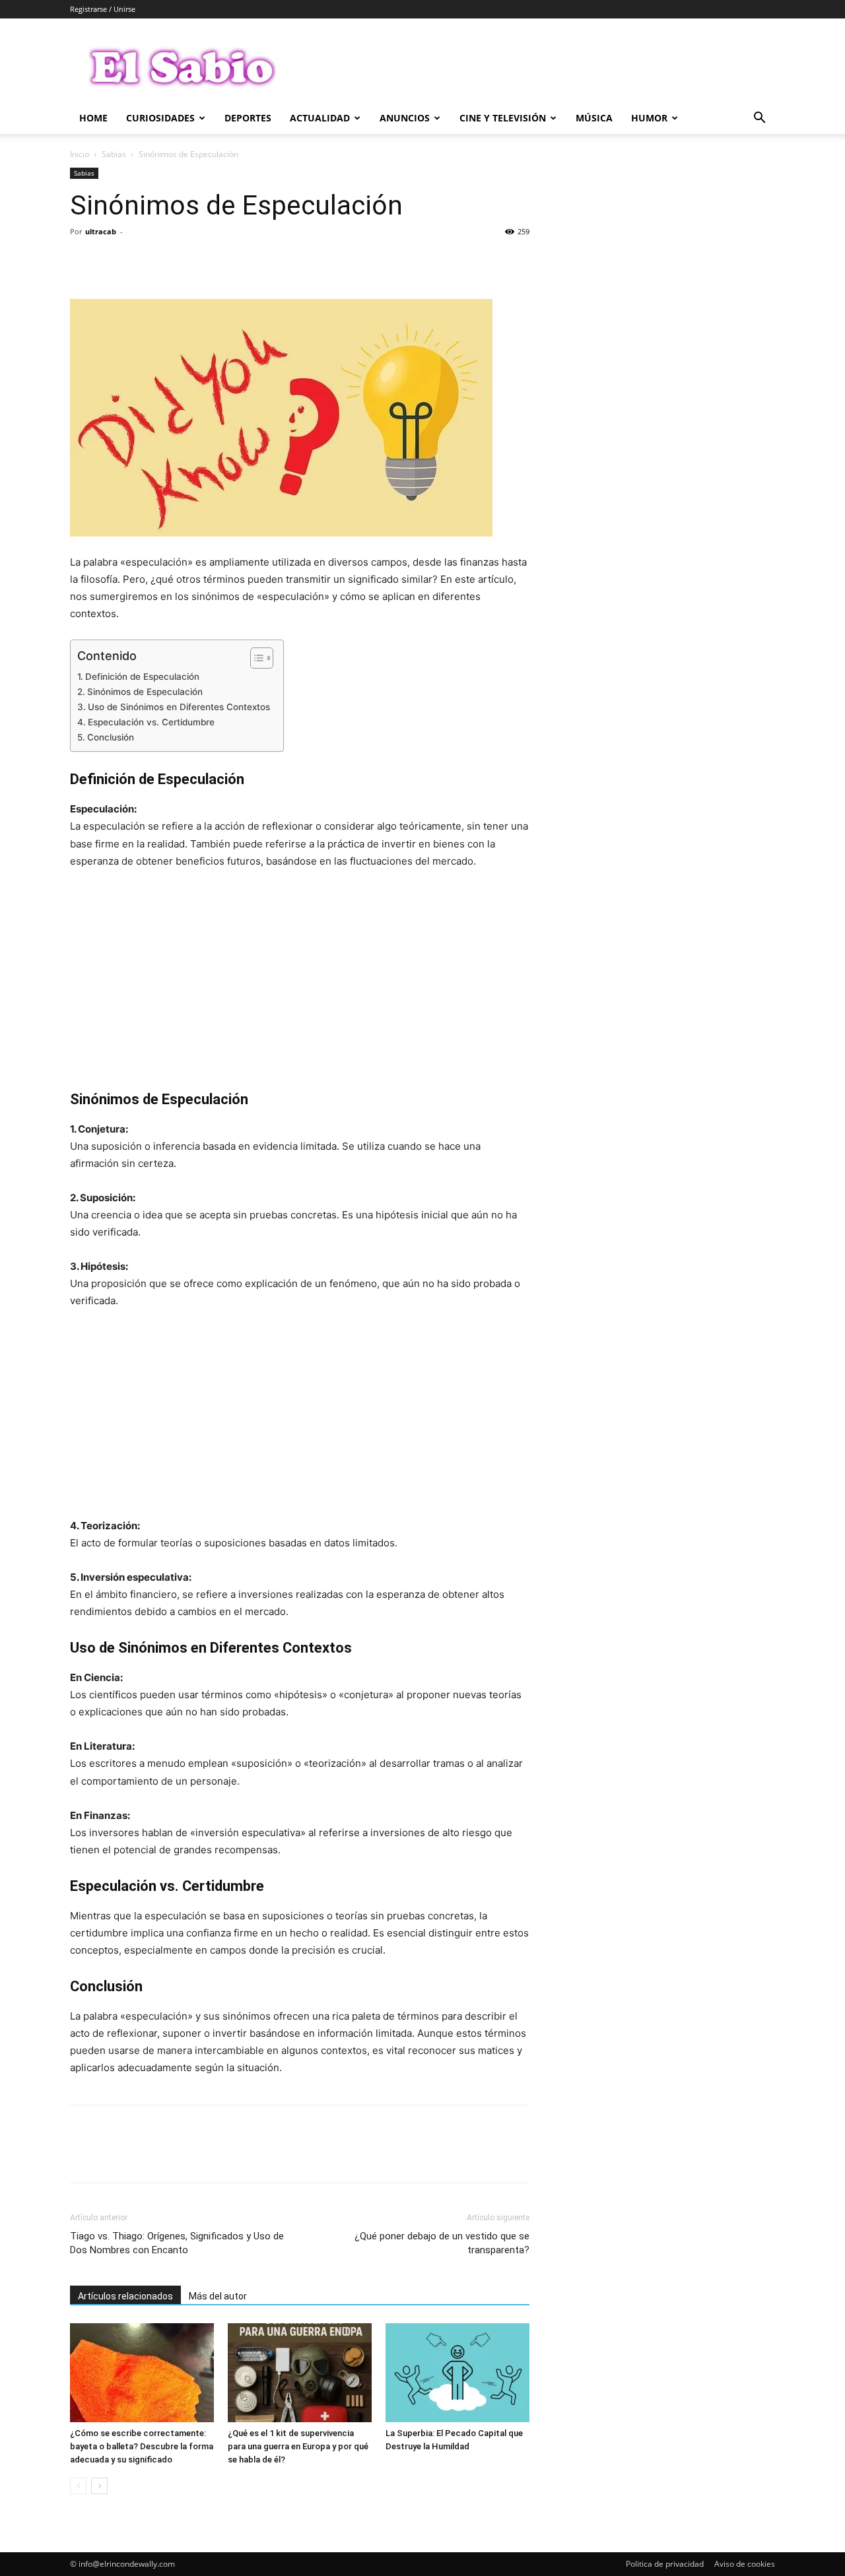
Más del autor (218, 2296)
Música (594, 118)
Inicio (80, 154)
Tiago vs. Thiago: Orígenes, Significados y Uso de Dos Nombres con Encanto (177, 2243)
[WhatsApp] (174, 261)
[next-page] (99, 2486)
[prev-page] (78, 2486)
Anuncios (405, 118)
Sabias (114, 154)
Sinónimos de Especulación (145, 692)
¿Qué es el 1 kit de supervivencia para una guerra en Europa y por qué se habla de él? (298, 2446)
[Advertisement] (300, 979)
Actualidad (320, 118)
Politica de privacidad (665, 2564)
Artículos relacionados (125, 2296)
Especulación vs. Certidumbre (151, 722)
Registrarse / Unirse (103, 9)
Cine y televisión (503, 118)
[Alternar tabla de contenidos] (255, 658)
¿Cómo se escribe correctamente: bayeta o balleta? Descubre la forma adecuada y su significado (142, 2446)
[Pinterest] (144, 261)
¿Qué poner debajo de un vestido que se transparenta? (442, 2243)
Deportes (248, 118)
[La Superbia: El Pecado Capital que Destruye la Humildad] (457, 2373)
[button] (759, 119)
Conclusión (111, 737)
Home (93, 118)
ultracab (101, 231)
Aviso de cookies (745, 2564)
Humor (649, 118)
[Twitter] (114, 261)
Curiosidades (160, 118)
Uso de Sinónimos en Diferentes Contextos (179, 707)
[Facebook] (83, 261)
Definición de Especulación (142, 677)
